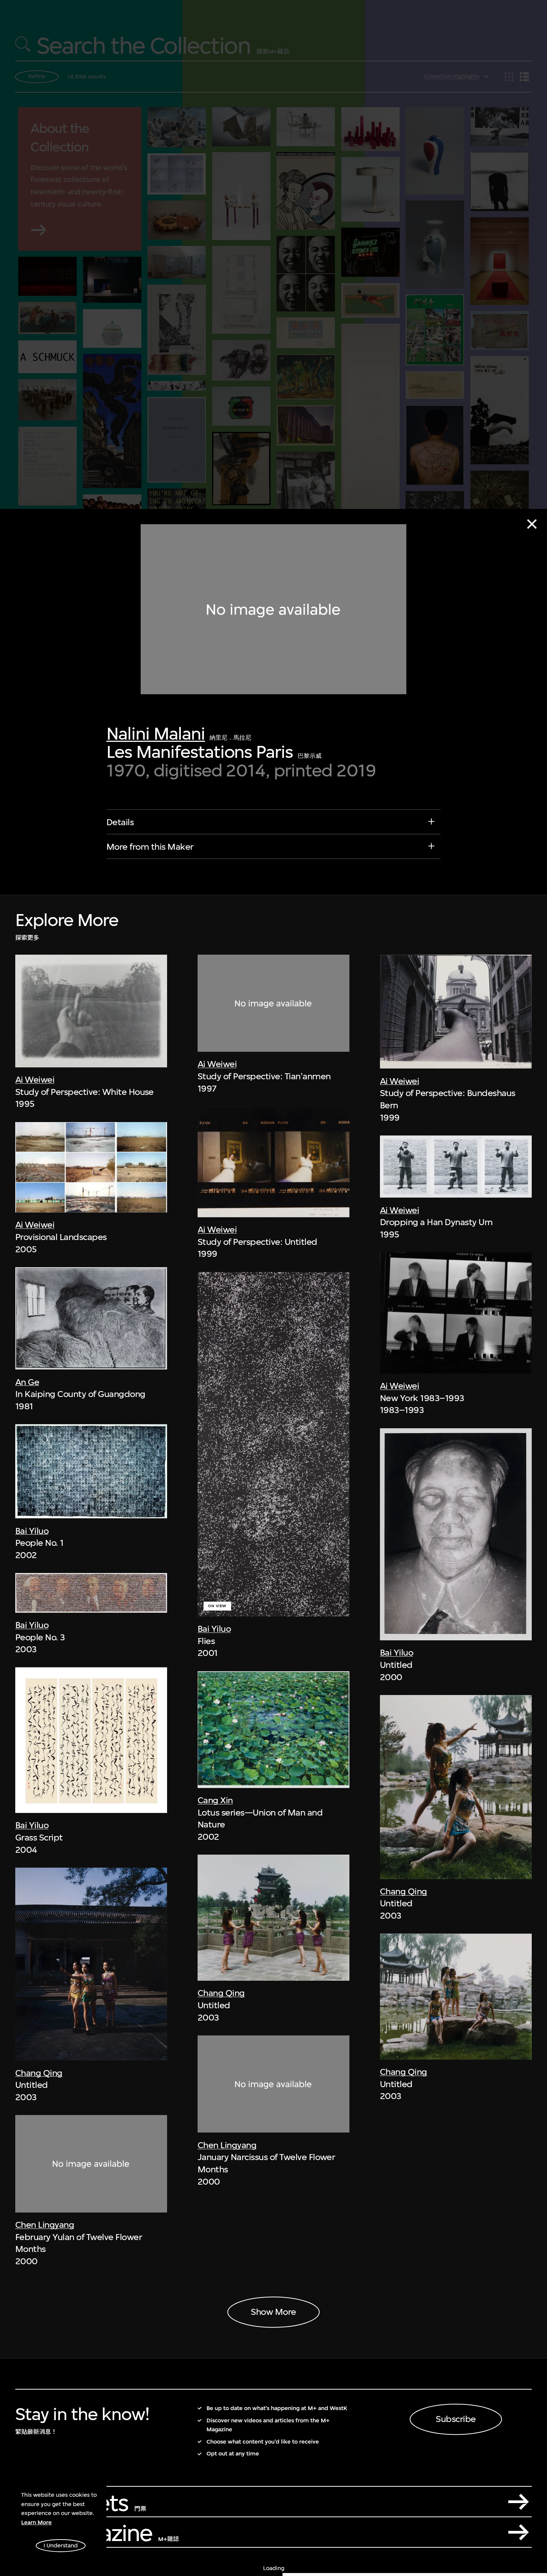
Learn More (36, 2522)
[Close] (532, 524)
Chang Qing (39, 2073)
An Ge (27, 1382)
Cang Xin (215, 1800)
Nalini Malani (156, 733)
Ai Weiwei (35, 1080)
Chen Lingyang (45, 2225)
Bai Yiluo (32, 1531)
